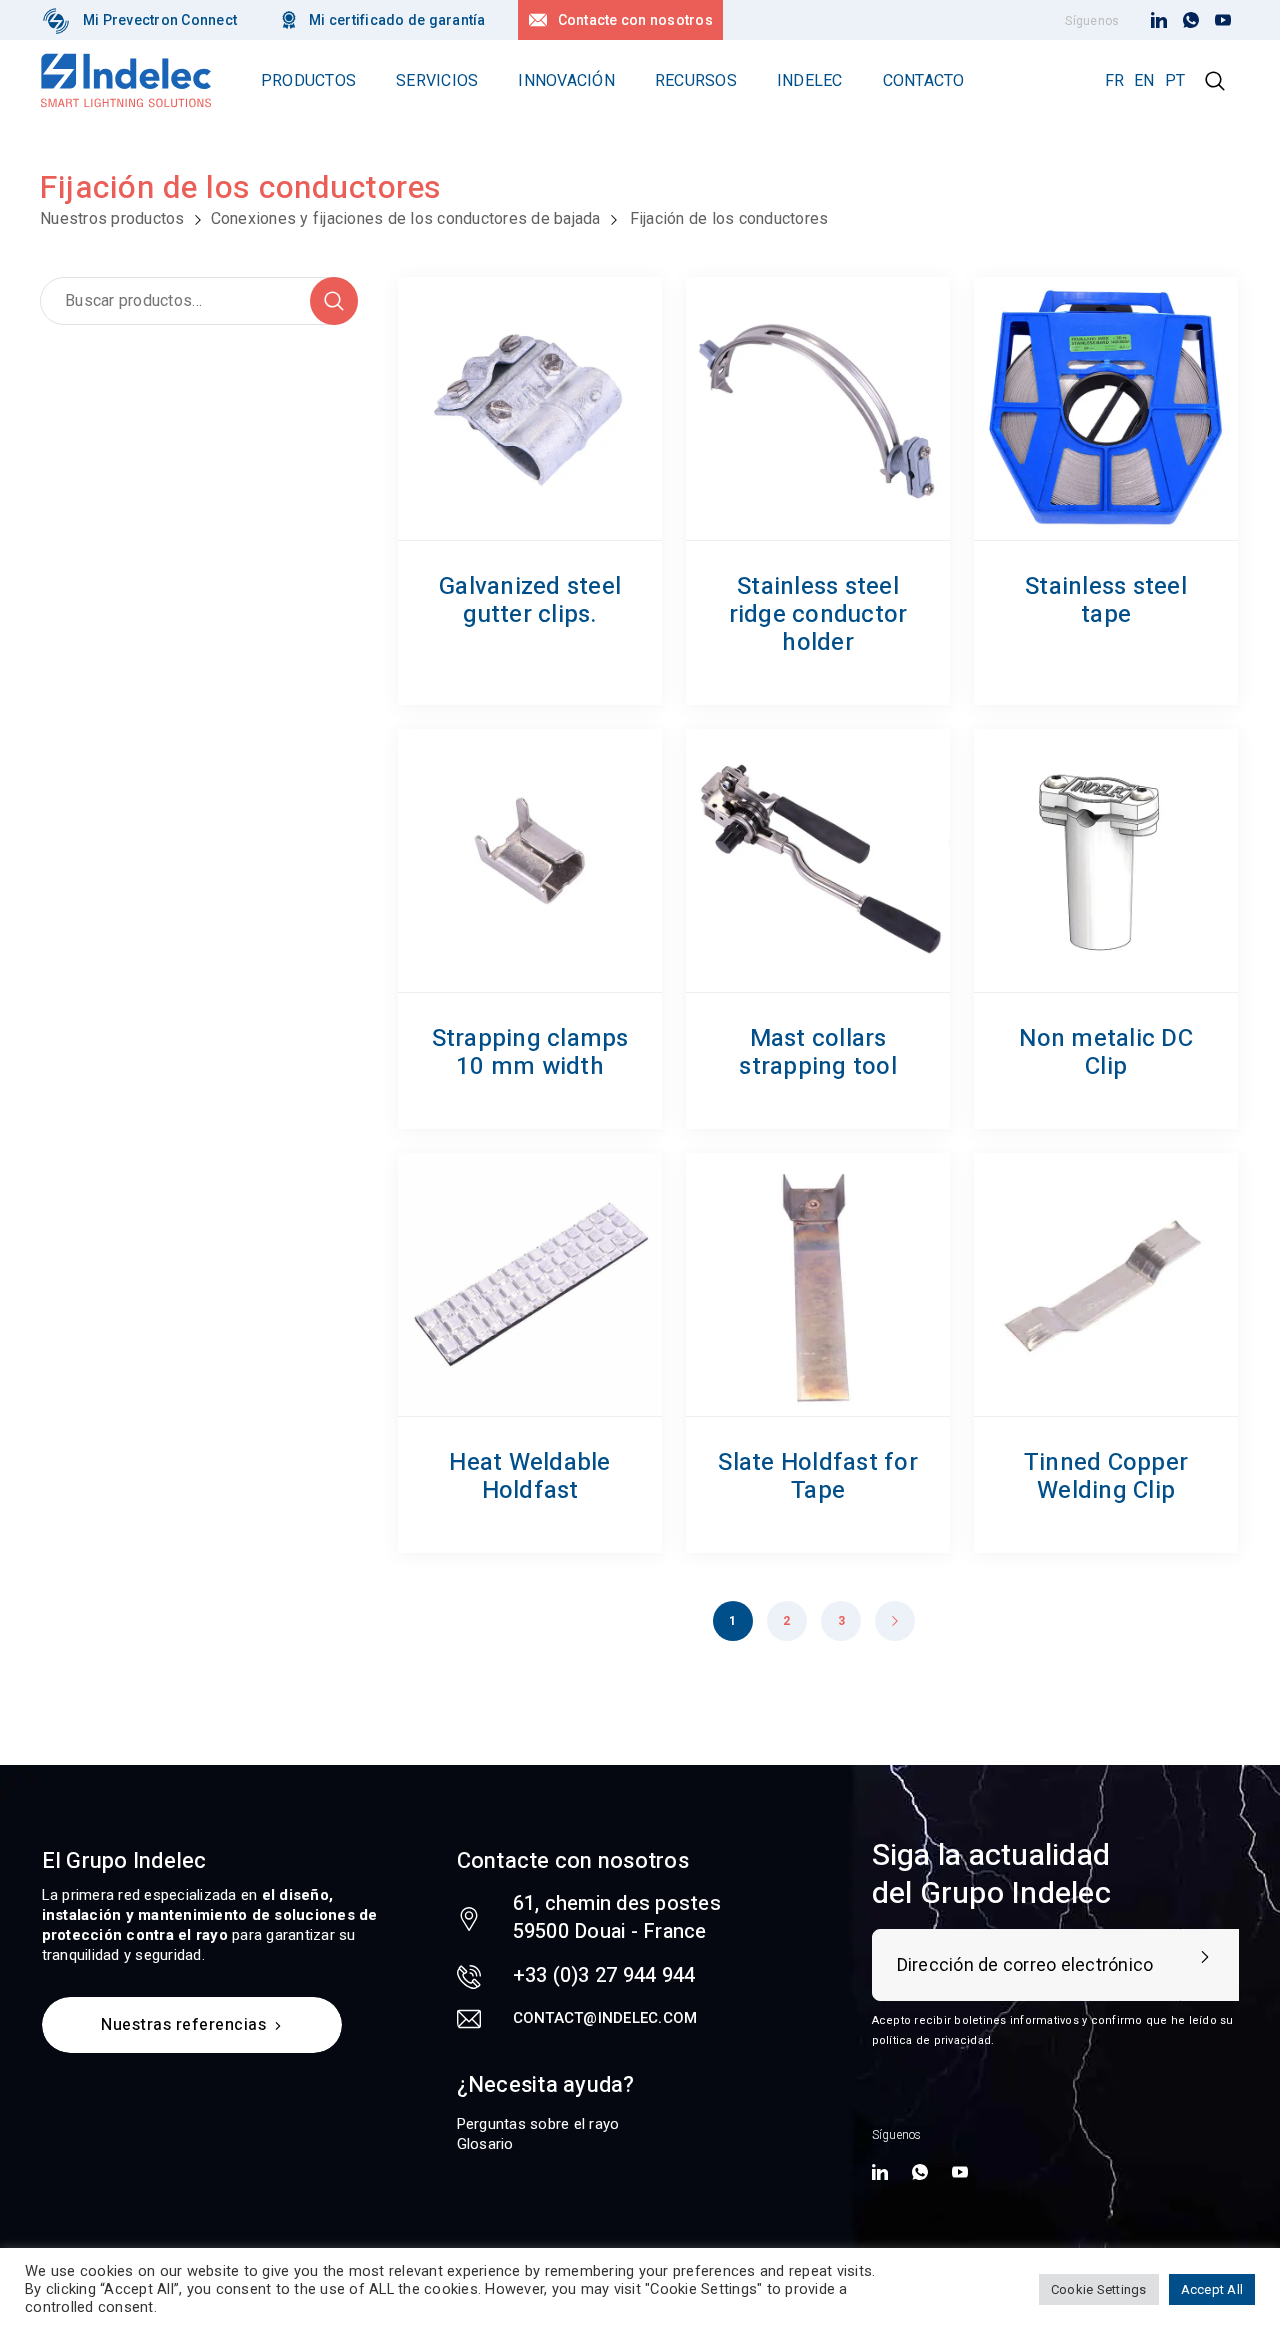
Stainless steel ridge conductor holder (818, 614)
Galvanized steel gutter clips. (530, 600)
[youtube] (1223, 21)
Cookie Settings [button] (1099, 2289)
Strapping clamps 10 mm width (530, 1052)
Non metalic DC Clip (1106, 1052)
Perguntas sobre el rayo (538, 2124)
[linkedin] (1159, 21)
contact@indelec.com (605, 2018)
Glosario (485, 2144)
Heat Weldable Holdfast (529, 1476)
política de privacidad (932, 2040)
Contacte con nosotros (635, 20)
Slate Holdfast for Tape (818, 1476)
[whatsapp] (1191, 21)
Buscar (334, 301)
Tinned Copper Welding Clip (1106, 1476)
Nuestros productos (112, 218)
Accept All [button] (1212, 2289)
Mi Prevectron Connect (160, 20)
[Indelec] (56, 20)
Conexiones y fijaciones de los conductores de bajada (406, 218)
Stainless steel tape (1106, 600)
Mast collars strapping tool (818, 1052)
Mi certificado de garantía (397, 20)
